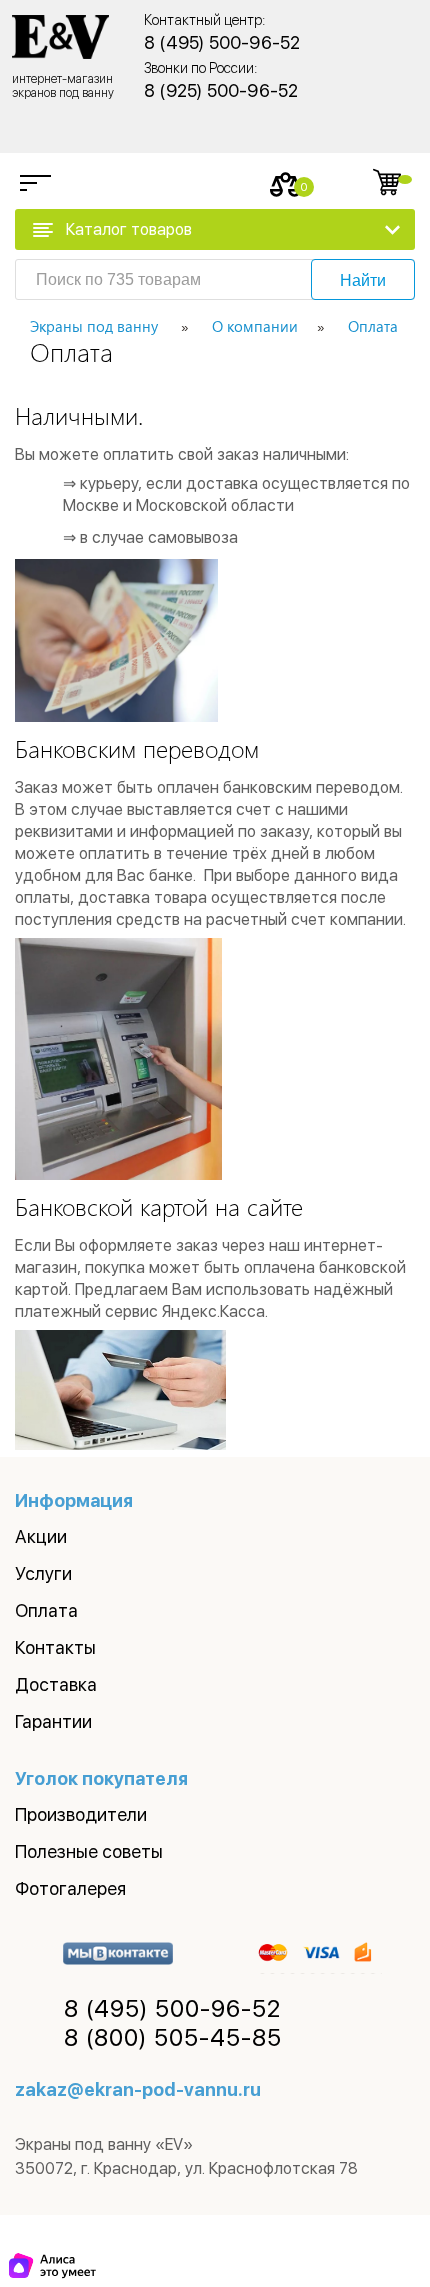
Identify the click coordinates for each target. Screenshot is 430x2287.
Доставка (56, 1684)
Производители (81, 1814)
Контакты (55, 1647)
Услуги (43, 1573)
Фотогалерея (70, 1888)
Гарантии (53, 1721)
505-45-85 (173, 2038)
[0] (285, 184)
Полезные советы (89, 1851)
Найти (363, 280)
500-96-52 (172, 2009)
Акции (41, 1536)
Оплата (46, 1610)
